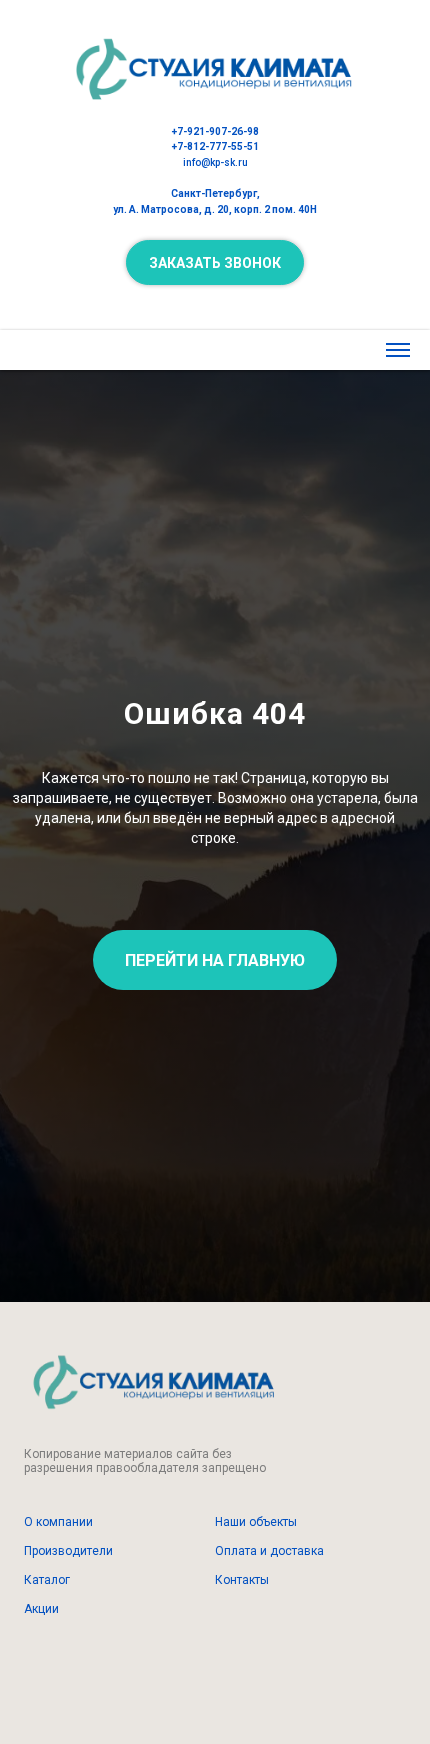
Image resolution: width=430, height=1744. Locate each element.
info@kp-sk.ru (215, 162)
